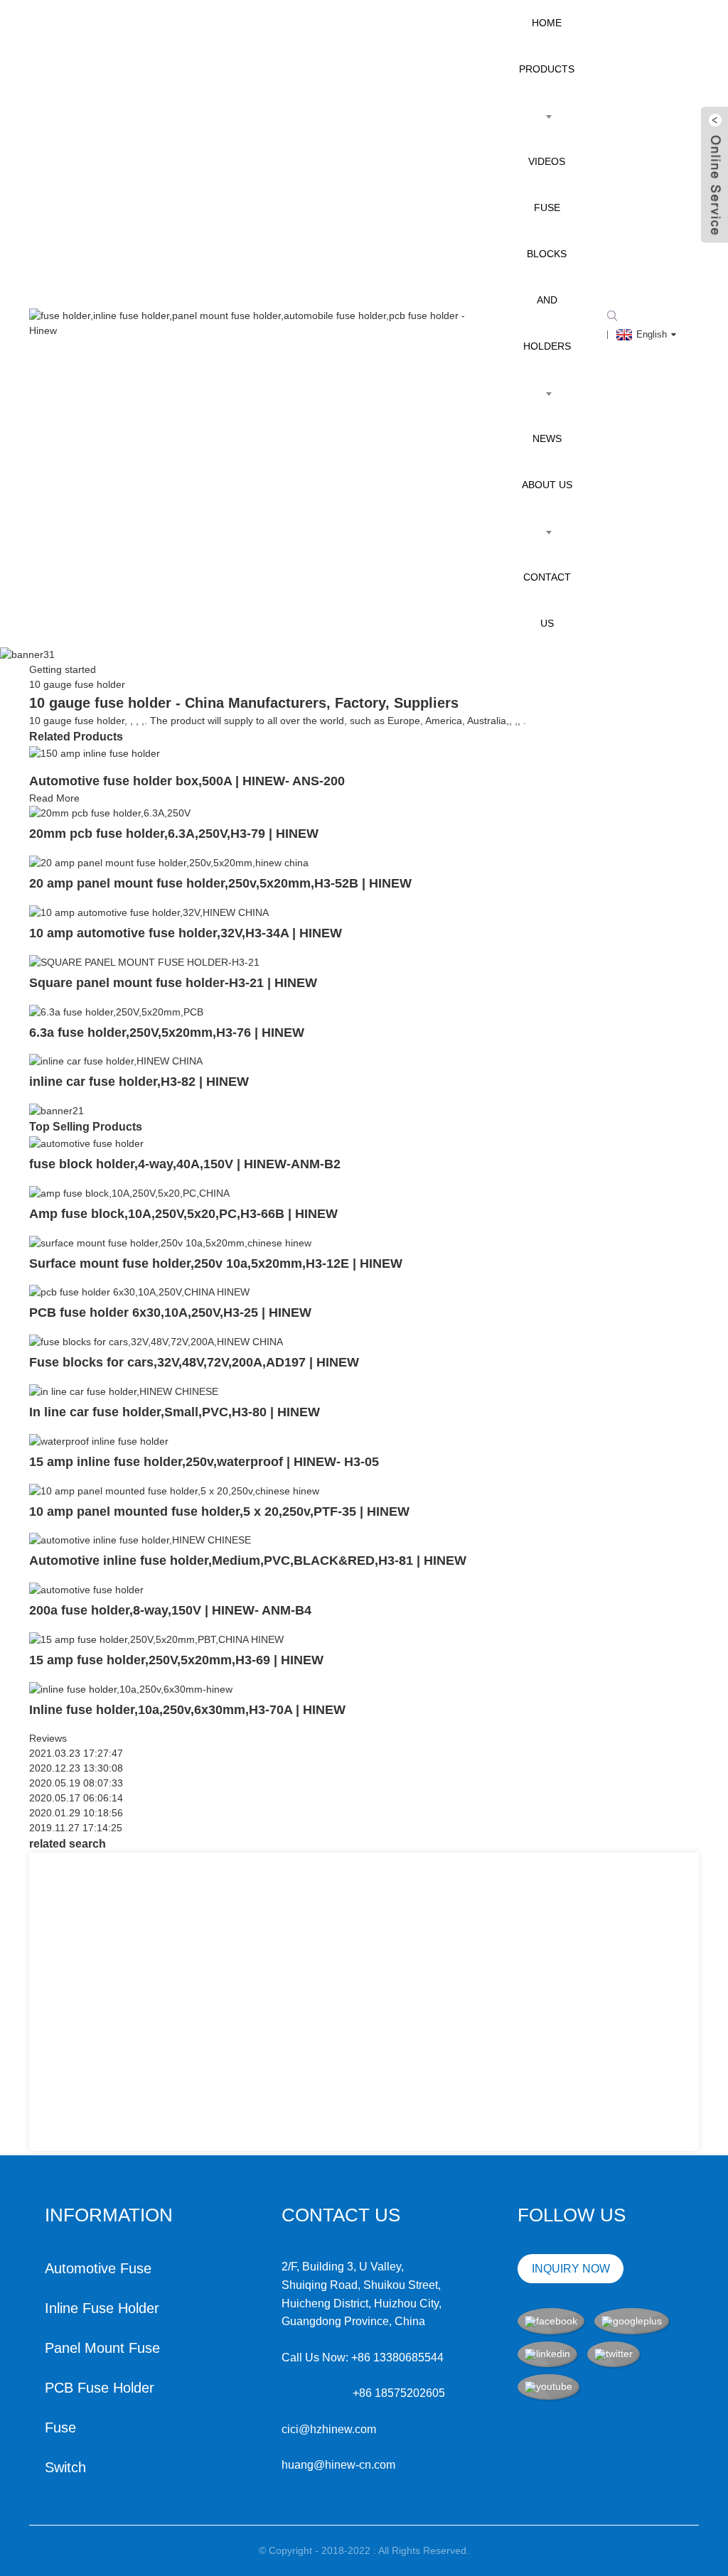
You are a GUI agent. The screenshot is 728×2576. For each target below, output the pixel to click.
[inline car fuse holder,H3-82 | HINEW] (116, 1061)
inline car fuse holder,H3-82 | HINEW (139, 1082)
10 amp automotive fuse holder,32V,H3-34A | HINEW (186, 933)
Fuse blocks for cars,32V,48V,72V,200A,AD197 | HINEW (194, 1362)
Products (547, 69)
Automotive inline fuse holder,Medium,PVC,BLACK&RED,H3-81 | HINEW (248, 1561)
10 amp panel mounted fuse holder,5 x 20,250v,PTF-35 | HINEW (219, 1511)
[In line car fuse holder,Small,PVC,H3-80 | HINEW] (124, 1391)
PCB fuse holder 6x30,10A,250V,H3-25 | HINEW (170, 1313)
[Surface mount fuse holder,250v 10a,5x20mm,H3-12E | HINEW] (170, 1242)
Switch (65, 2467)
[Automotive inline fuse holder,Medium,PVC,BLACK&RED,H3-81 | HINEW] (140, 1540)
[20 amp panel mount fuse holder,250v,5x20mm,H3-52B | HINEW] (169, 862)
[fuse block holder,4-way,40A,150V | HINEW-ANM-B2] (86, 1143)
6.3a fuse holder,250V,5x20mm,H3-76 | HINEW (167, 1033)
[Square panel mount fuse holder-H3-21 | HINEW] (144, 961)
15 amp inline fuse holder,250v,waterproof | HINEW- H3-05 (204, 1462)
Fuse (60, 2427)
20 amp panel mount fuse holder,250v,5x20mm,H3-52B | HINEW (220, 883)
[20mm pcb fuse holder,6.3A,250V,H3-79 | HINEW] (110, 813)
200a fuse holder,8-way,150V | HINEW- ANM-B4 (170, 1610)
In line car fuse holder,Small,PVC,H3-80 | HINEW (175, 1412)
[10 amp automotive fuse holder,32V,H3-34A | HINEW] (149, 912)
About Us (547, 485)
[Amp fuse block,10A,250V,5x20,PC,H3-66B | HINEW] (129, 1192)
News (547, 438)
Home (547, 23)
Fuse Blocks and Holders (547, 277)
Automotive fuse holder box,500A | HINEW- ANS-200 (187, 781)
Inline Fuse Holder (102, 2308)
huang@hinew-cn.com (338, 2465)
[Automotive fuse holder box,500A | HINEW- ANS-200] (95, 753)
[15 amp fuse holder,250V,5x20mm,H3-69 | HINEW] (156, 1639)
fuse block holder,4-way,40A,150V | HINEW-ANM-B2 (185, 1164)
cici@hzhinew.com (329, 2429)
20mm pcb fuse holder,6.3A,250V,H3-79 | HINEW (174, 834)
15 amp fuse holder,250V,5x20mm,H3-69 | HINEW (176, 1660)
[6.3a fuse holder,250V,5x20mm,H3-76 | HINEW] (116, 1011)
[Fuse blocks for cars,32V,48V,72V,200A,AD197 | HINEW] (156, 1341)
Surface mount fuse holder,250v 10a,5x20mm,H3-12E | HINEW (216, 1263)
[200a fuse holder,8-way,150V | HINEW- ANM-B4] (86, 1589)
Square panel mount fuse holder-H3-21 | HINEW (173, 983)
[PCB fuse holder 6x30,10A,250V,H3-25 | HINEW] (139, 1292)
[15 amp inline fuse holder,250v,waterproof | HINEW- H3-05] (99, 1440)
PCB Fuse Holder (100, 2388)
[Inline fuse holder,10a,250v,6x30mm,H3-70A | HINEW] (131, 1688)
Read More (54, 798)
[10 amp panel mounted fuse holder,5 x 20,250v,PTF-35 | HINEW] (174, 1490)
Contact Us (547, 600)
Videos (547, 161)
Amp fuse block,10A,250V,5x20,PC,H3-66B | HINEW (183, 1214)
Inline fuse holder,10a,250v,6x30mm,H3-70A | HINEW (187, 1710)
